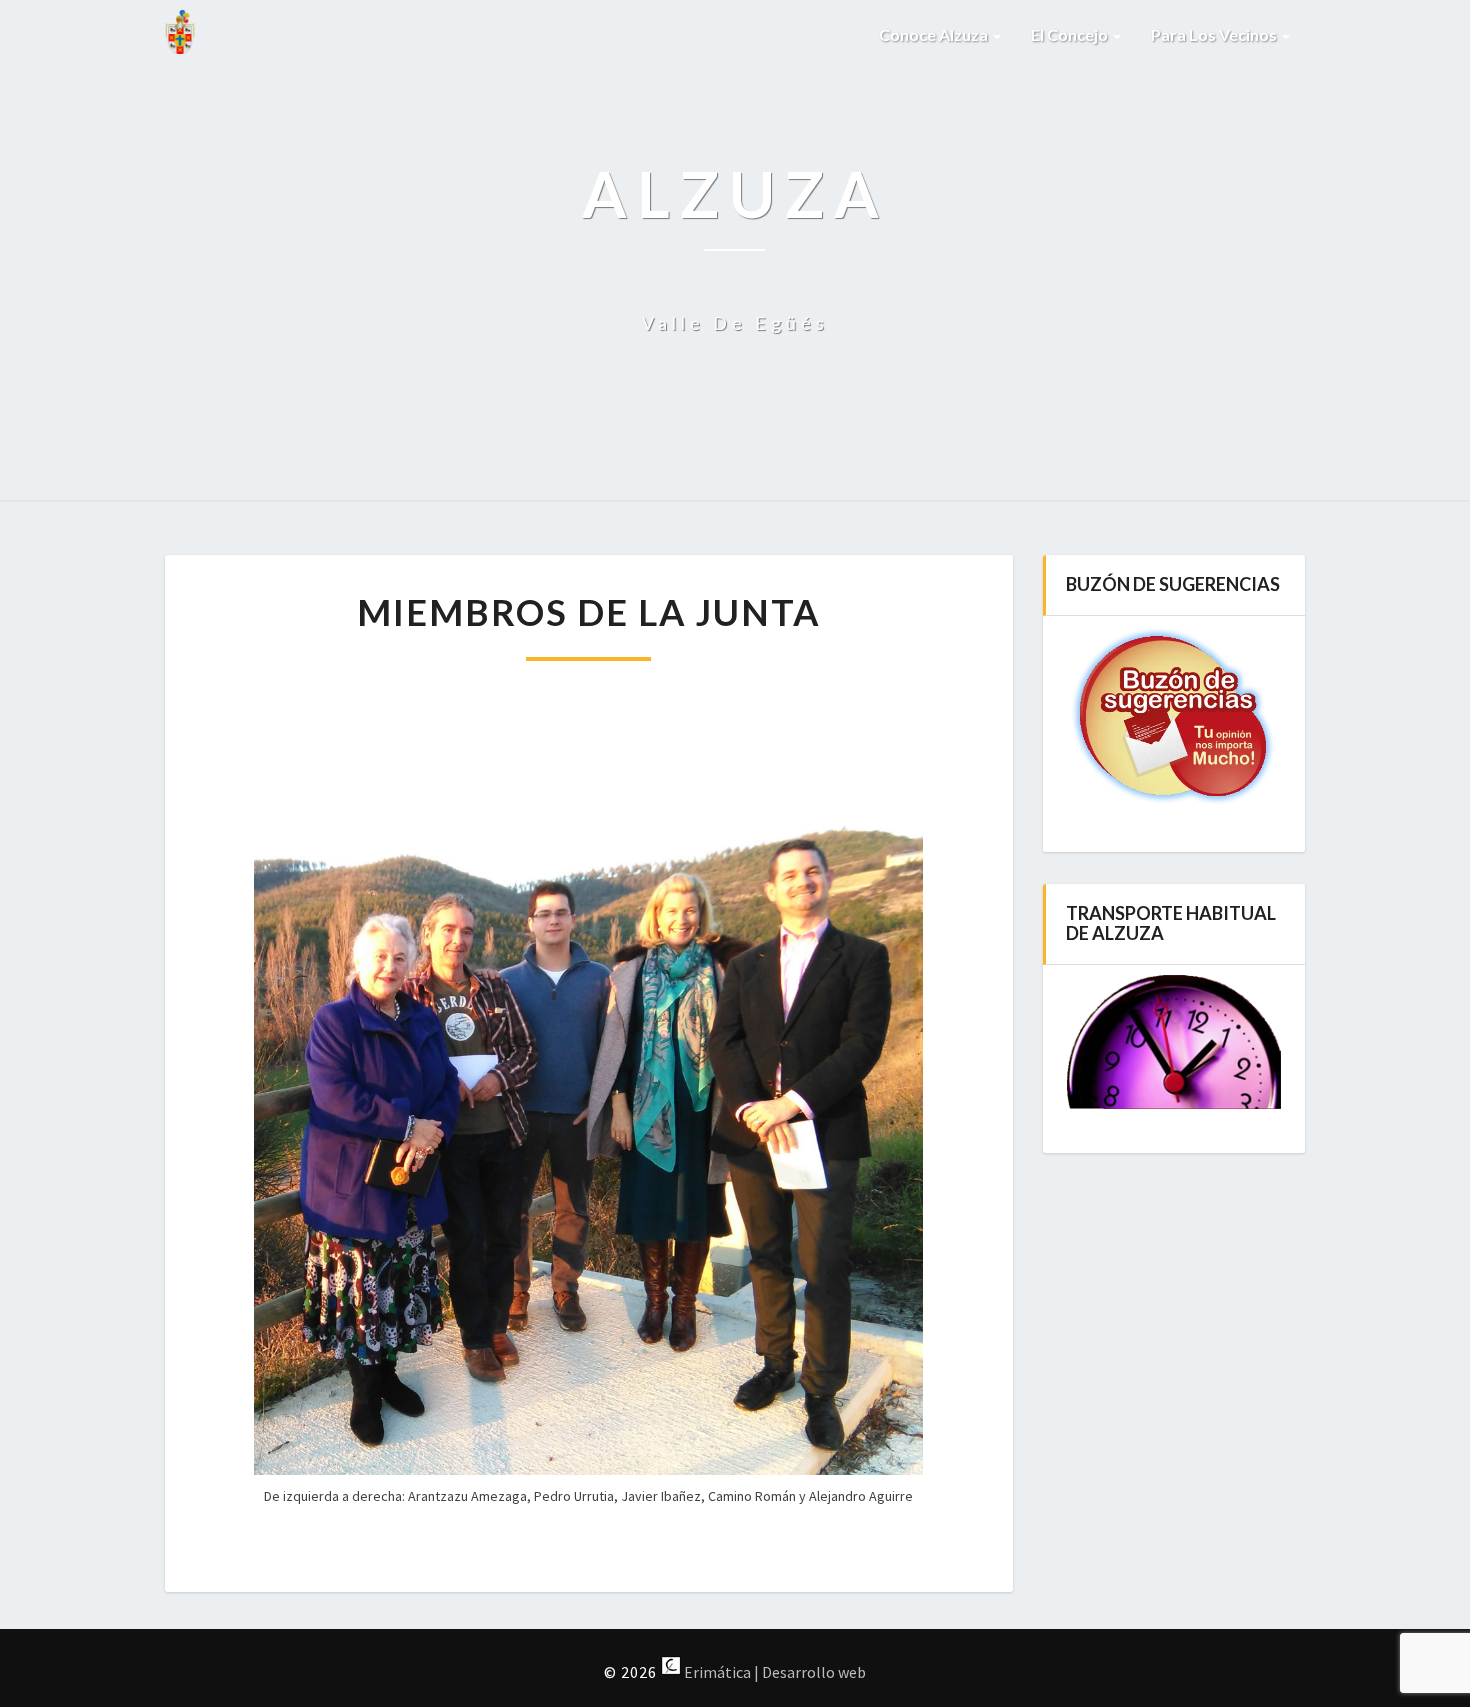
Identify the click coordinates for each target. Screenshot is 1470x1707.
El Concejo (1071, 34)
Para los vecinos (1215, 34)
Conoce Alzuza (935, 34)
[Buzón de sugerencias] (1174, 717)
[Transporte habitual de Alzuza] (1174, 1042)
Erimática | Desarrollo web (773, 1672)
